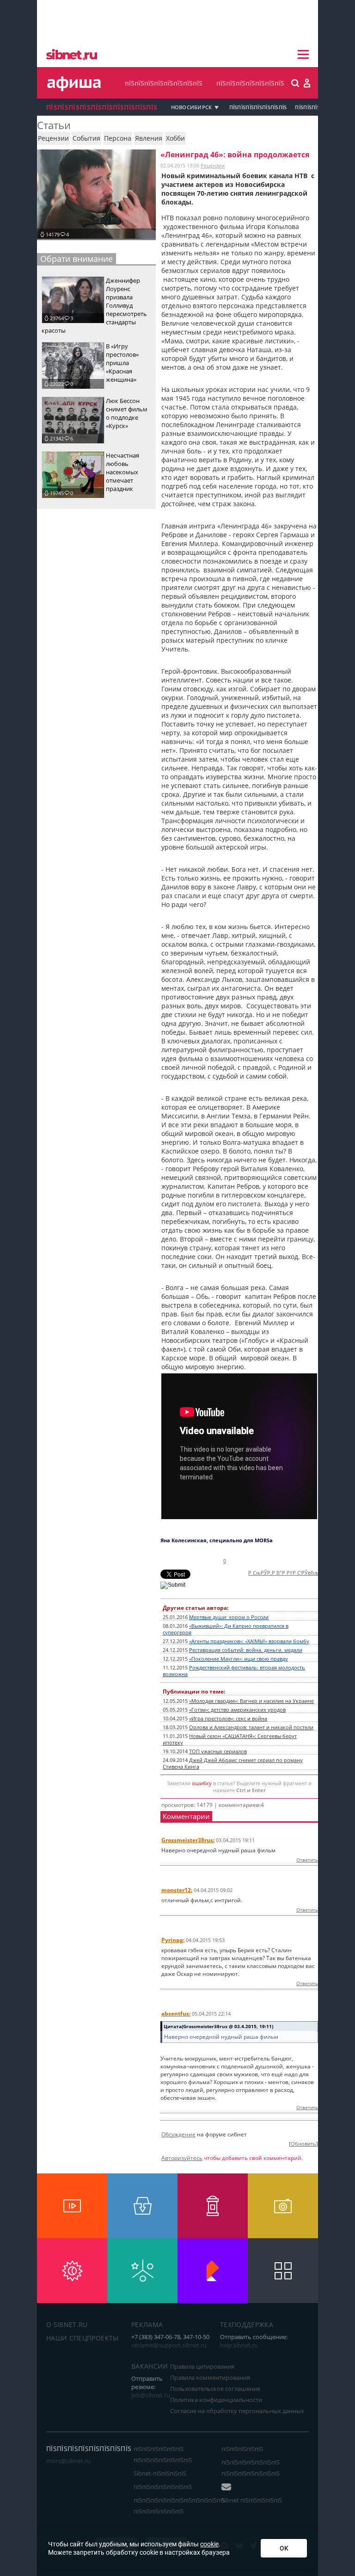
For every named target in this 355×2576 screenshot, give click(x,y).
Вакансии (150, 2366)
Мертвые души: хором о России (229, 1617)
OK (284, 2548)
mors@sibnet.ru (68, 2461)
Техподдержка (247, 2325)
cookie (209, 2544)
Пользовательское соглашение (215, 2389)
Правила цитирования (202, 2366)
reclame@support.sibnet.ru (169, 2345)
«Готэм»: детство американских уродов (237, 1710)
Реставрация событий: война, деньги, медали (246, 1650)
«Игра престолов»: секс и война (228, 1719)
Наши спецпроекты (83, 2338)
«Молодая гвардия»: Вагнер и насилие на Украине (251, 1701)
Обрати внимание (77, 259)
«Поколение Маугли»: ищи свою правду (239, 1659)
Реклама (147, 2325)
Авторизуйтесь (182, 2158)
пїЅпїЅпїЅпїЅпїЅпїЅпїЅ (250, 83)
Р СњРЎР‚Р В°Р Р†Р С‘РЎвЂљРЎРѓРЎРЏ (296, 1573)
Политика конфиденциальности (216, 2400)
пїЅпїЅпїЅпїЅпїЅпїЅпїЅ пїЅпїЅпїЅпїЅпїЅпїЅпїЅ (251, 2468)
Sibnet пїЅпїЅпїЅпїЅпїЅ (252, 2500)
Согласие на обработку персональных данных (237, 2411)
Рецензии (213, 165)
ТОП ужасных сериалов (218, 1751)
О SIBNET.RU (67, 2325)
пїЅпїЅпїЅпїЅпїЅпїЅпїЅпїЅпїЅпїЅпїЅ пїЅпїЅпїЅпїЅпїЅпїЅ (179, 2506)
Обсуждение (178, 2134)
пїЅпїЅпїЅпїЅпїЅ (242, 2449)
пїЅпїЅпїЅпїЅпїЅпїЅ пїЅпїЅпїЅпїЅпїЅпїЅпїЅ (163, 2454)
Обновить (303, 2144)
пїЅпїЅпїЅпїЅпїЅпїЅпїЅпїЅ (164, 83)
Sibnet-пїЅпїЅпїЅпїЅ (160, 2473)
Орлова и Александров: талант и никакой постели (251, 1727)
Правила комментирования (210, 2377)
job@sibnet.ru (151, 2395)
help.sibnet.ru (239, 2345)
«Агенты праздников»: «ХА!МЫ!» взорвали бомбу (249, 1641)
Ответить (307, 1860)
